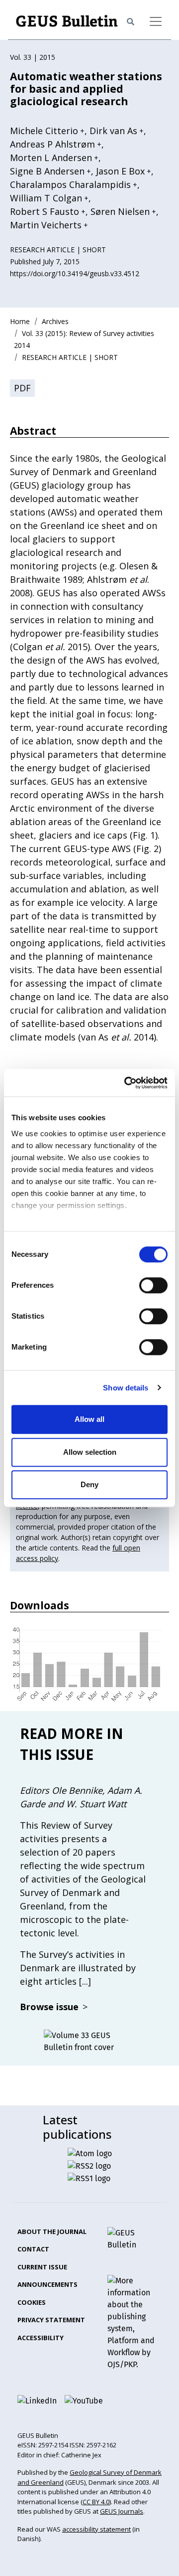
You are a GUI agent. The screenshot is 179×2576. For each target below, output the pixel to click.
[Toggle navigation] (156, 21)
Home (20, 321)
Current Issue (42, 2267)
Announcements (47, 2284)
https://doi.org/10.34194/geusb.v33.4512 (75, 273)
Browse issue (54, 2007)
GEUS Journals (122, 2511)
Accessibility (41, 2338)
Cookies (32, 2302)
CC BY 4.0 (96, 2502)
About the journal (52, 2232)
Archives (55, 321)
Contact (33, 2249)
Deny (89, 1484)
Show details (126, 1388)
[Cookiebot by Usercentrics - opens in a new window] (126, 1083)
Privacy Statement (51, 2320)
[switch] (153, 1285)
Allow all (89, 1419)
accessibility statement (96, 2529)
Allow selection (90, 1452)
